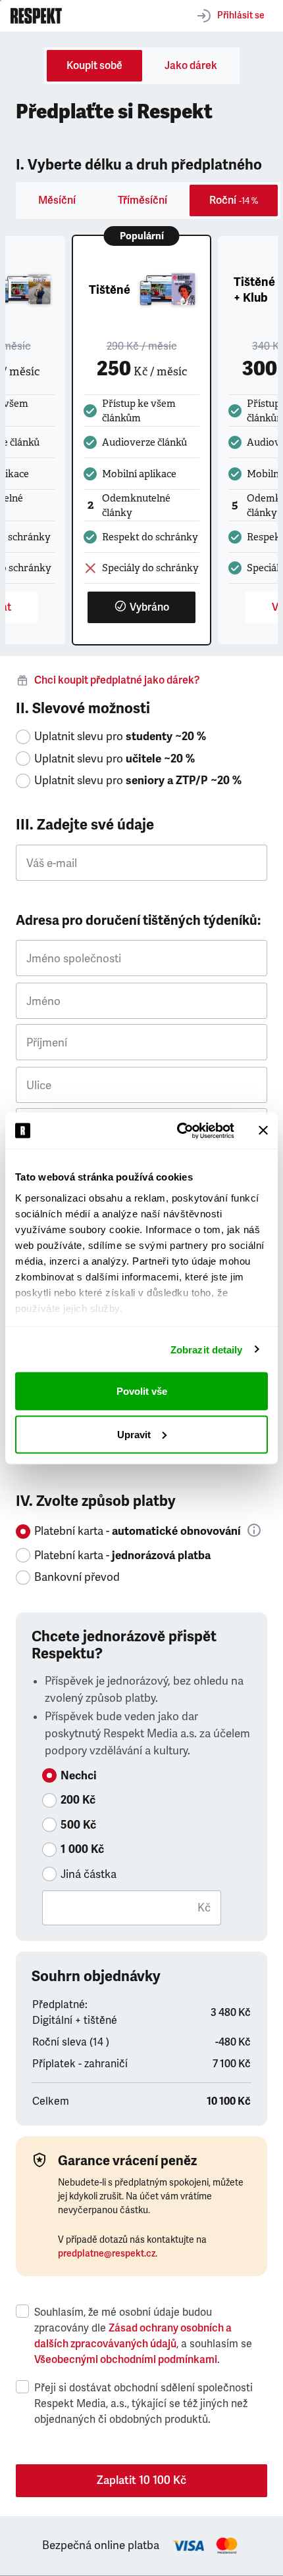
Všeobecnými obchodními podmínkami (126, 2360)
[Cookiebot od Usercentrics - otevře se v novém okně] (178, 1131)
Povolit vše (142, 1391)
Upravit (134, 1434)
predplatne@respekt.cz (107, 2254)
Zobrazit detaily (207, 1349)
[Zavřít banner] (263, 1131)
